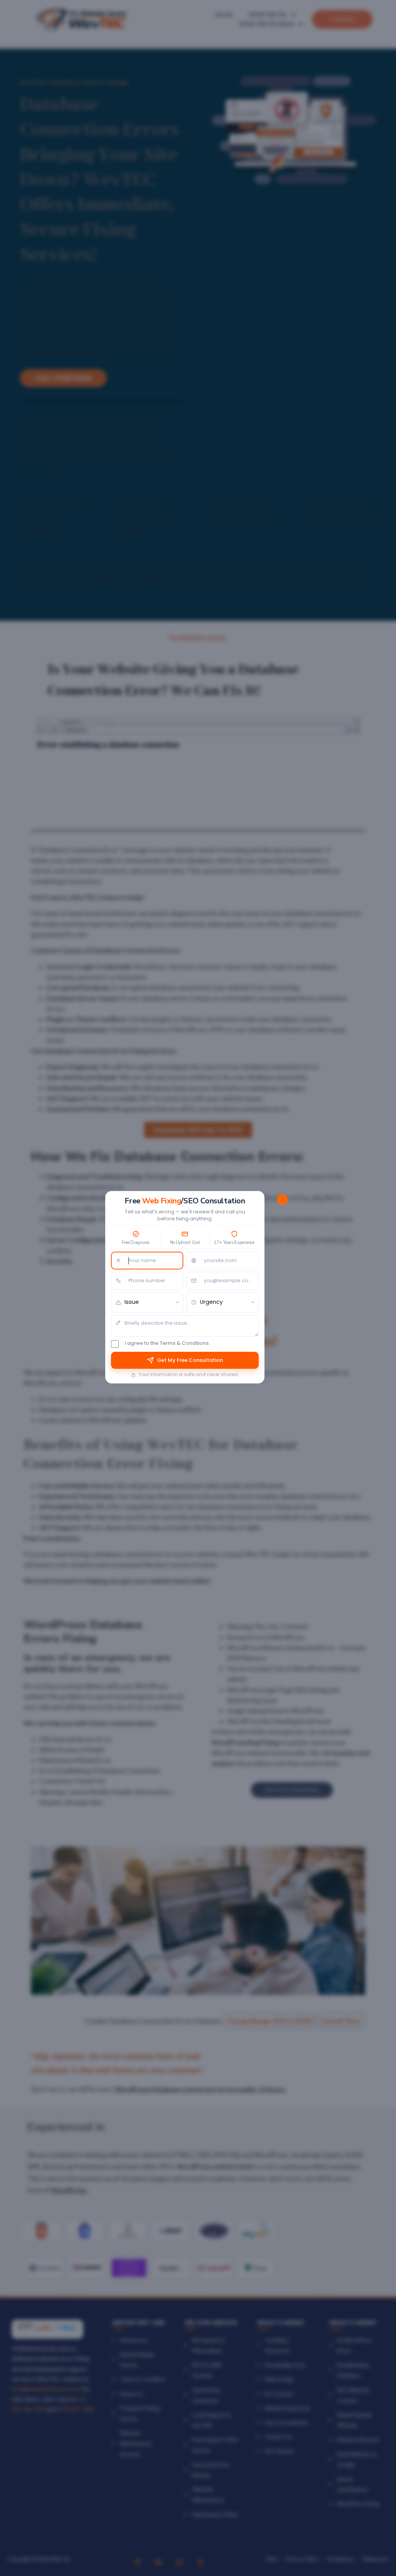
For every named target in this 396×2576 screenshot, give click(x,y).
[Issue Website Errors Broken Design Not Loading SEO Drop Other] (147, 1302)
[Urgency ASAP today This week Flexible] (223, 1302)
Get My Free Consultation (190, 1360)
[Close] (282, 1199)
